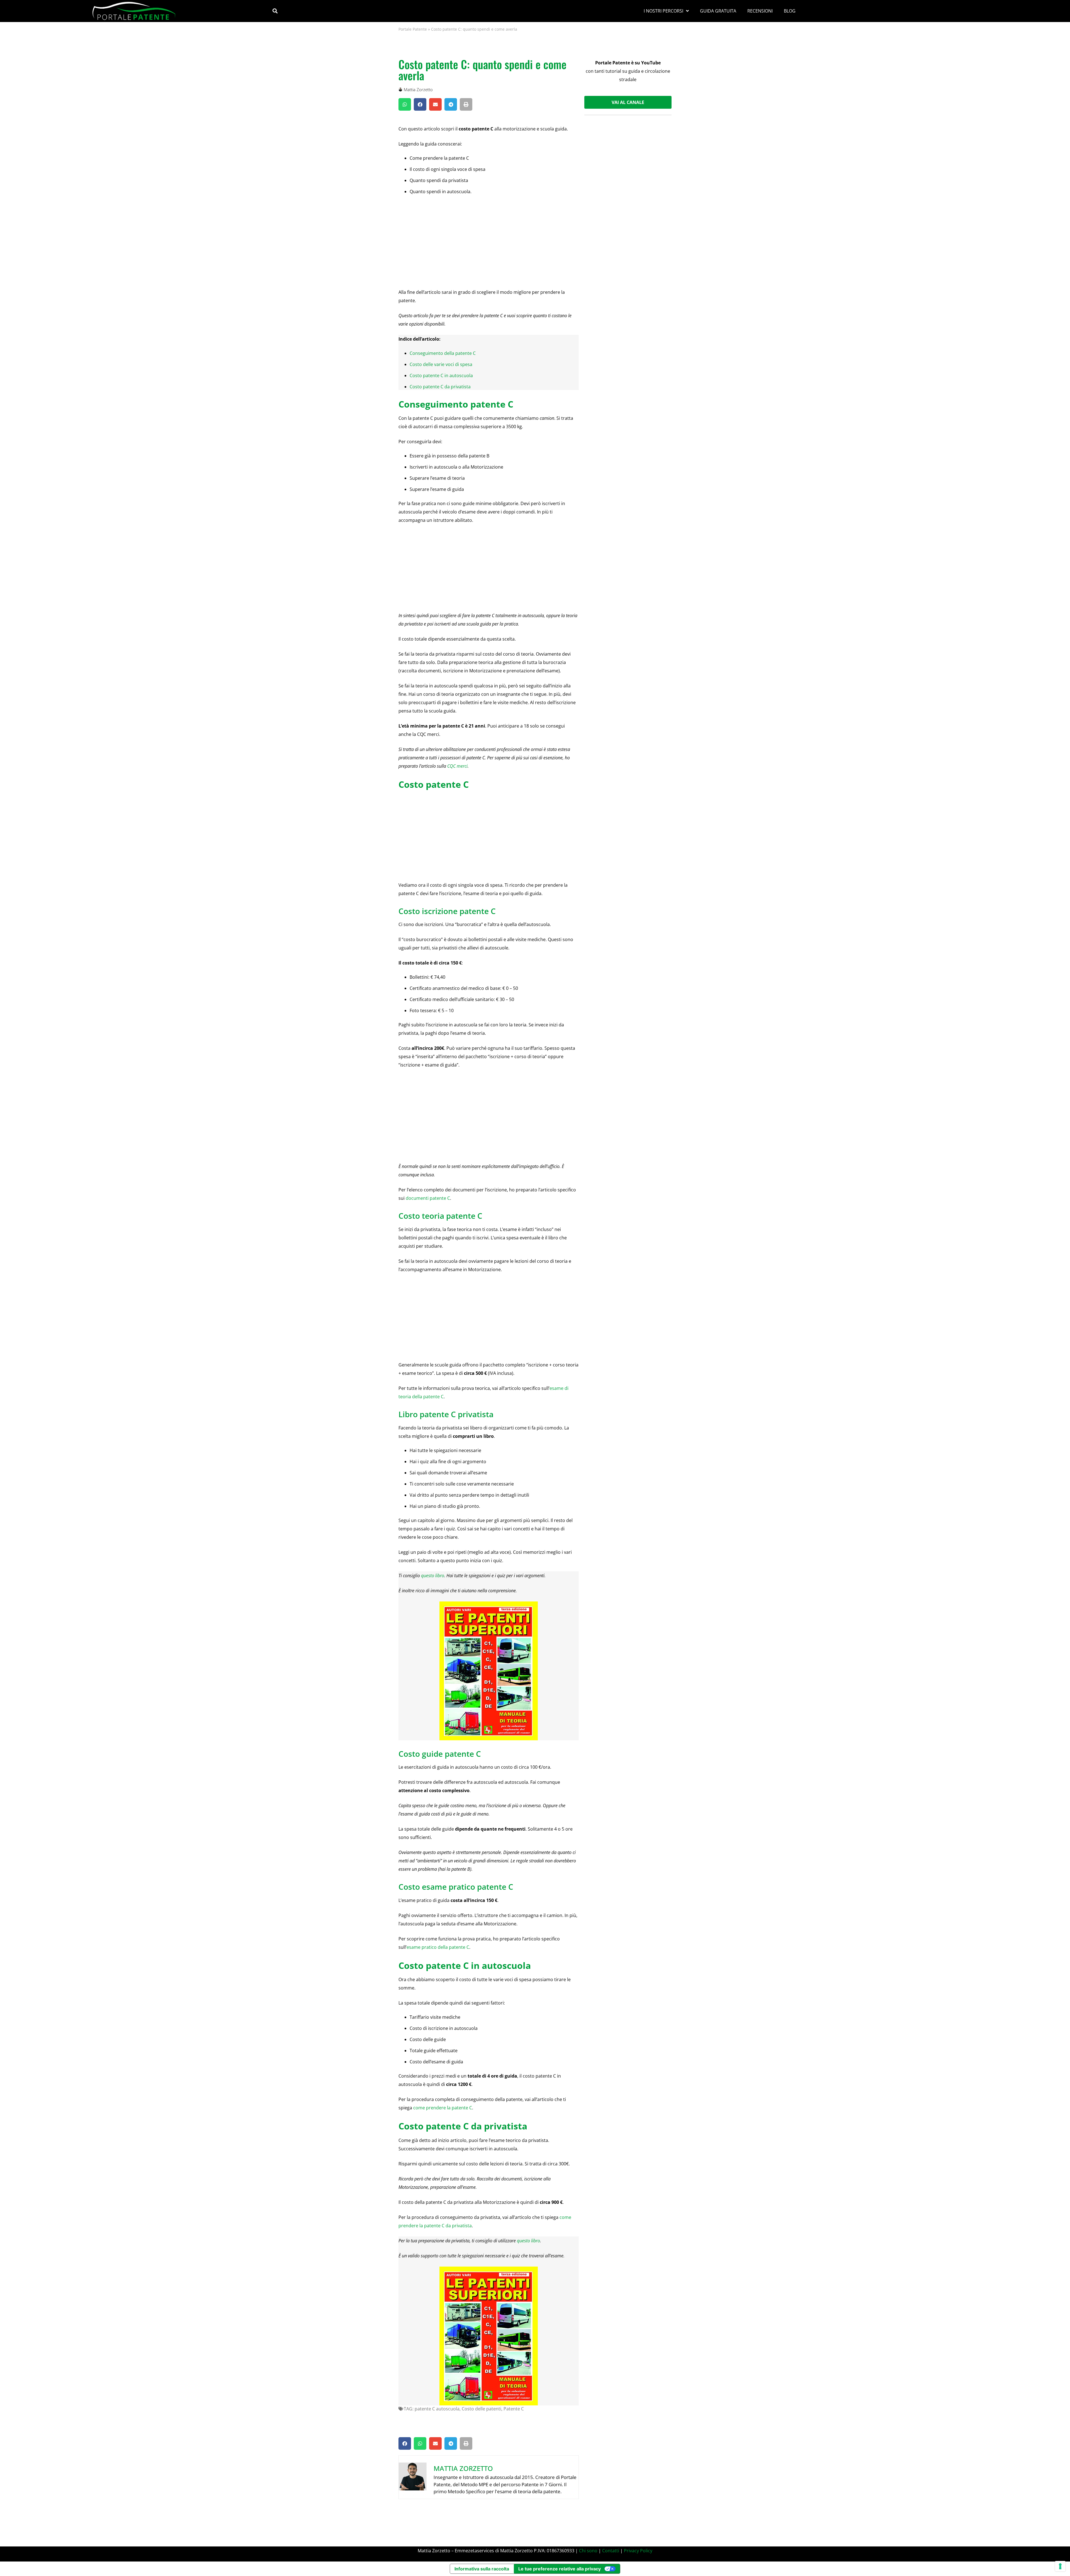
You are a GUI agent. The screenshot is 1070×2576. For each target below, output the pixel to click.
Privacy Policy (638, 2551)
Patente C (514, 2409)
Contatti (611, 2551)
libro (535, 2241)
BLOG (790, 11)
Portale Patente (413, 29)
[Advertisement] (489, 241)
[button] (275, 11)
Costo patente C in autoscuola (441, 375)
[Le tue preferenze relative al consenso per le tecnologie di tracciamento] (1060, 2566)
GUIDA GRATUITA (718, 11)
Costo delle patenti (481, 2409)
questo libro (433, 1576)
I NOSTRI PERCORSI (663, 11)
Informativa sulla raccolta (482, 2569)
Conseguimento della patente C (443, 353)
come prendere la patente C (443, 2108)
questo (523, 2241)
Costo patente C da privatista (440, 387)
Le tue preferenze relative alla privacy (560, 2569)
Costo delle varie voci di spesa (441, 364)
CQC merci (457, 766)
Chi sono (588, 2551)
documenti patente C (428, 1198)
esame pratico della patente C (438, 1947)
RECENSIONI (760, 11)
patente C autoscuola (437, 2409)
